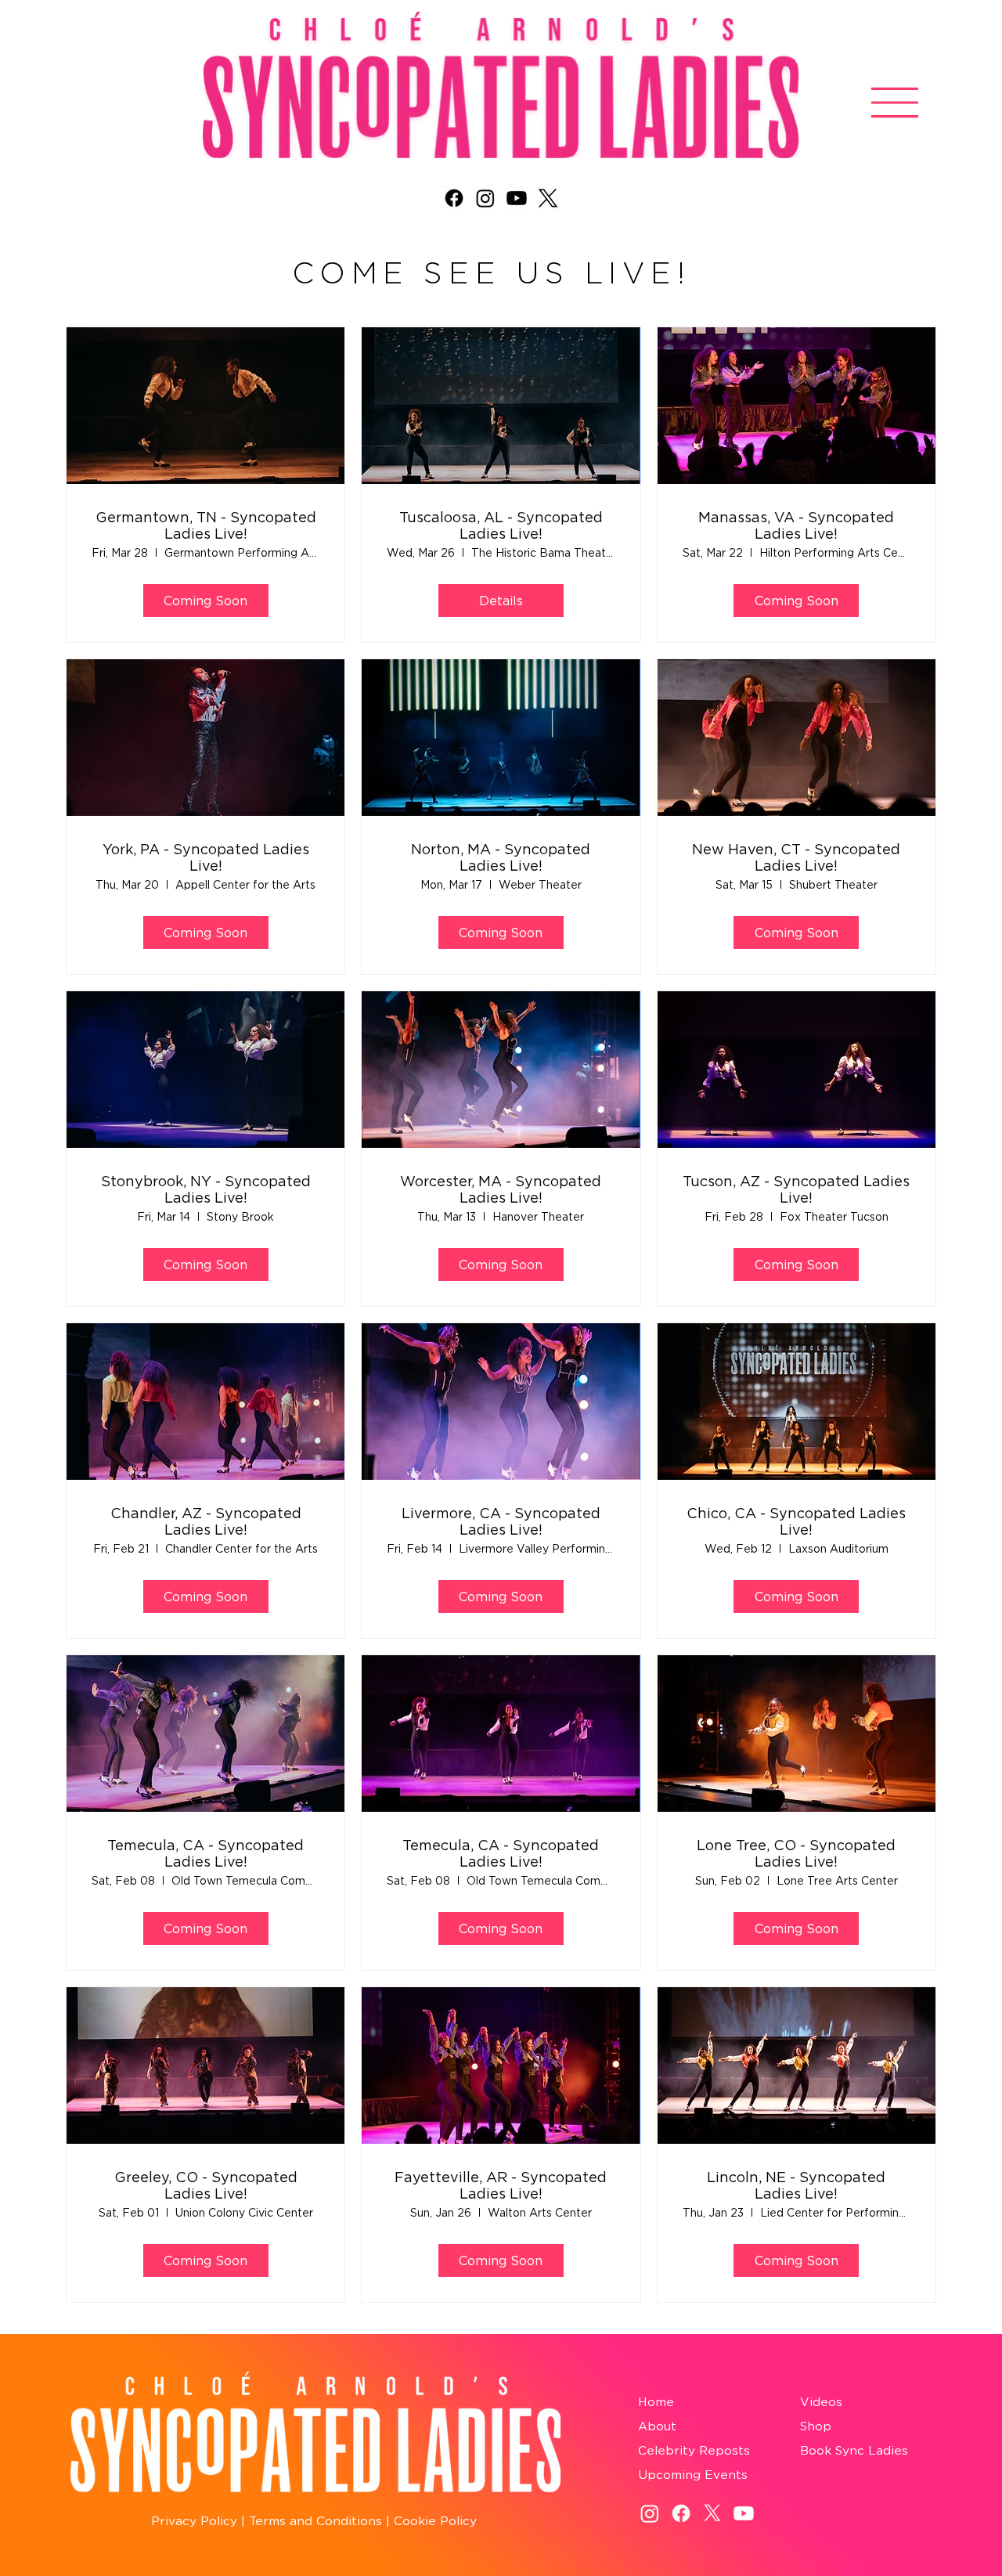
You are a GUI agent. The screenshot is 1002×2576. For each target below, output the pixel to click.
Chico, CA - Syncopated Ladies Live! (796, 1522)
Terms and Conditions (314, 2521)
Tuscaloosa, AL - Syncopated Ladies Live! (501, 526)
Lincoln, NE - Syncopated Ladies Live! (796, 2186)
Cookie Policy (435, 2521)
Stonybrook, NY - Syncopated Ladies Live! (206, 1190)
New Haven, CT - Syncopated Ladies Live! (796, 858)
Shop (816, 2426)
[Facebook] (454, 198)
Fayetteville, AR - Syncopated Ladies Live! (501, 2186)
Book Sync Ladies (854, 2450)
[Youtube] (517, 198)
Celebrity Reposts (694, 2450)
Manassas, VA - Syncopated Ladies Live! (796, 526)
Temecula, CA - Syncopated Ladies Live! (205, 1854)
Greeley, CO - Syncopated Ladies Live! (206, 2186)
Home (656, 2402)
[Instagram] (485, 198)
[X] (548, 198)
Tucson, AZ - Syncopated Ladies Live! (796, 1190)
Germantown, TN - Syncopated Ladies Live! (206, 526)
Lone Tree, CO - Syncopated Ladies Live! (796, 1854)
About (657, 2426)
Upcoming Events (693, 2475)
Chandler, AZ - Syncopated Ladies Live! (206, 1522)
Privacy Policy (194, 2521)
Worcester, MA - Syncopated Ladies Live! (501, 1190)
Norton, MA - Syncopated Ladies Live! (501, 858)
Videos (821, 2402)
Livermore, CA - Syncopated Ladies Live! (501, 1522)
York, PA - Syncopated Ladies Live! (206, 858)
